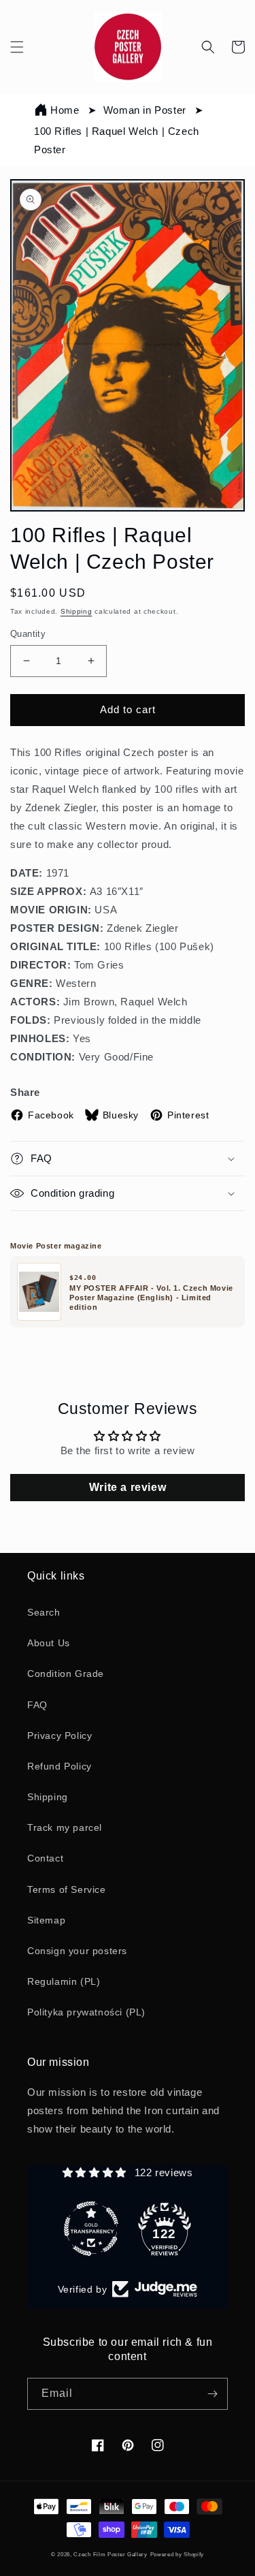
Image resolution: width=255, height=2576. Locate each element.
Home (65, 110)
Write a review (128, 1487)
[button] (17, 47)
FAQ (37, 1705)
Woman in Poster (145, 110)
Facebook (51, 1115)
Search (44, 1612)
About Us (49, 1643)
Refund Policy (60, 1766)
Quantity (28, 634)
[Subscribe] (212, 2394)
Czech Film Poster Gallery (111, 2554)
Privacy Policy (60, 1735)
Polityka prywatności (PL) (86, 2012)
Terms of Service (67, 1889)
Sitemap (46, 1920)
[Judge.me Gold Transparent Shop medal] (91, 2229)
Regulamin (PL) (64, 1981)
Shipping (76, 611)
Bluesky (121, 1115)
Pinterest (188, 1115)
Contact (45, 1858)
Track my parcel (65, 1827)
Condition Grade (66, 1674)
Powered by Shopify (177, 2554)
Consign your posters (77, 1951)
